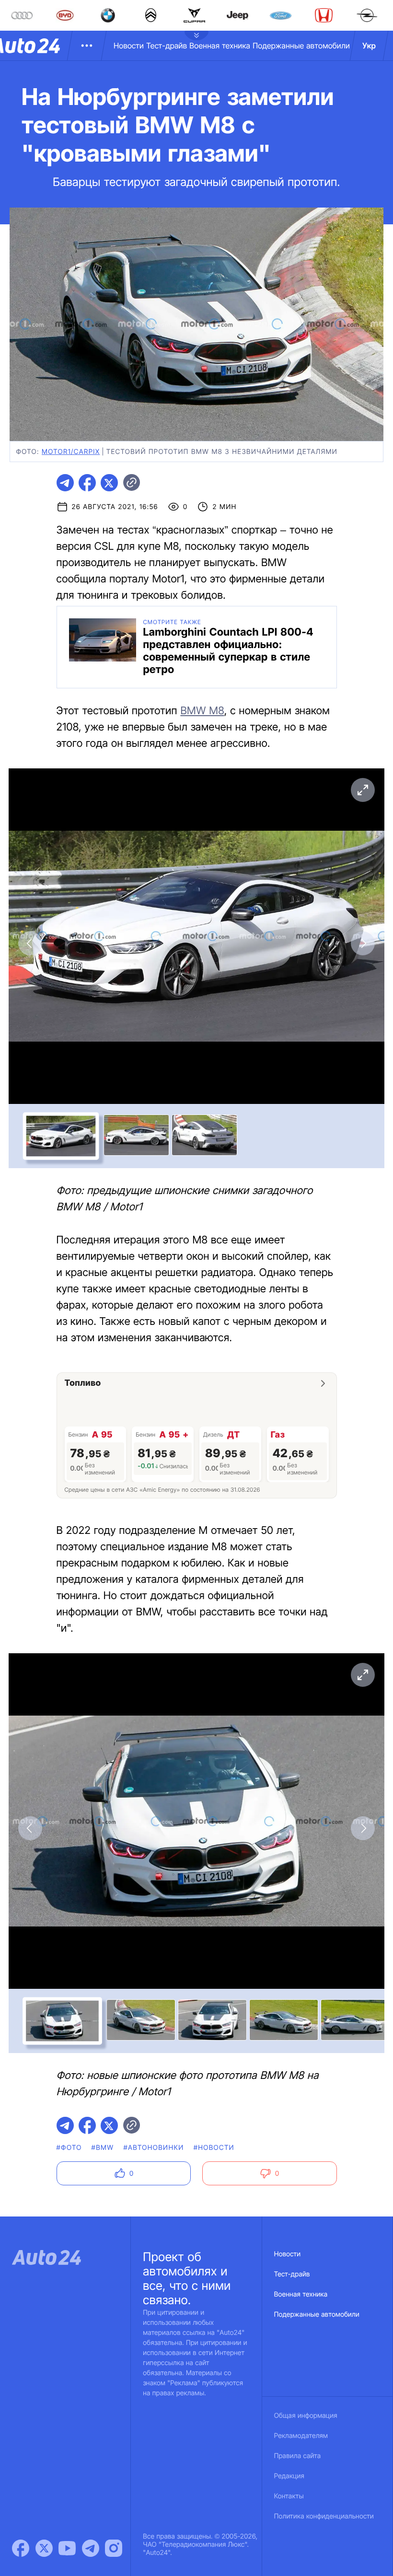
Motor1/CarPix (71, 452)
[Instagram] (114, 2548)
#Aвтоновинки (153, 2148)
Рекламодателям (301, 2436)
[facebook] (87, 483)
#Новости (214, 2148)
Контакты (289, 2496)
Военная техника (220, 46)
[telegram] (65, 483)
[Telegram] (91, 2548)
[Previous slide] (30, 943)
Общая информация (306, 2416)
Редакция (289, 2476)
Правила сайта (298, 2456)
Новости (129, 46)
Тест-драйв (167, 46)
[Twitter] (44, 2548)
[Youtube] (67, 2548)
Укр (369, 46)
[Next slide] (363, 943)
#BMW (103, 2148)
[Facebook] (21, 2548)
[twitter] (109, 483)
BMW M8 (202, 711)
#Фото (69, 2148)
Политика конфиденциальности (324, 2516)
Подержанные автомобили (301, 46)
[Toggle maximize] (363, 790)
